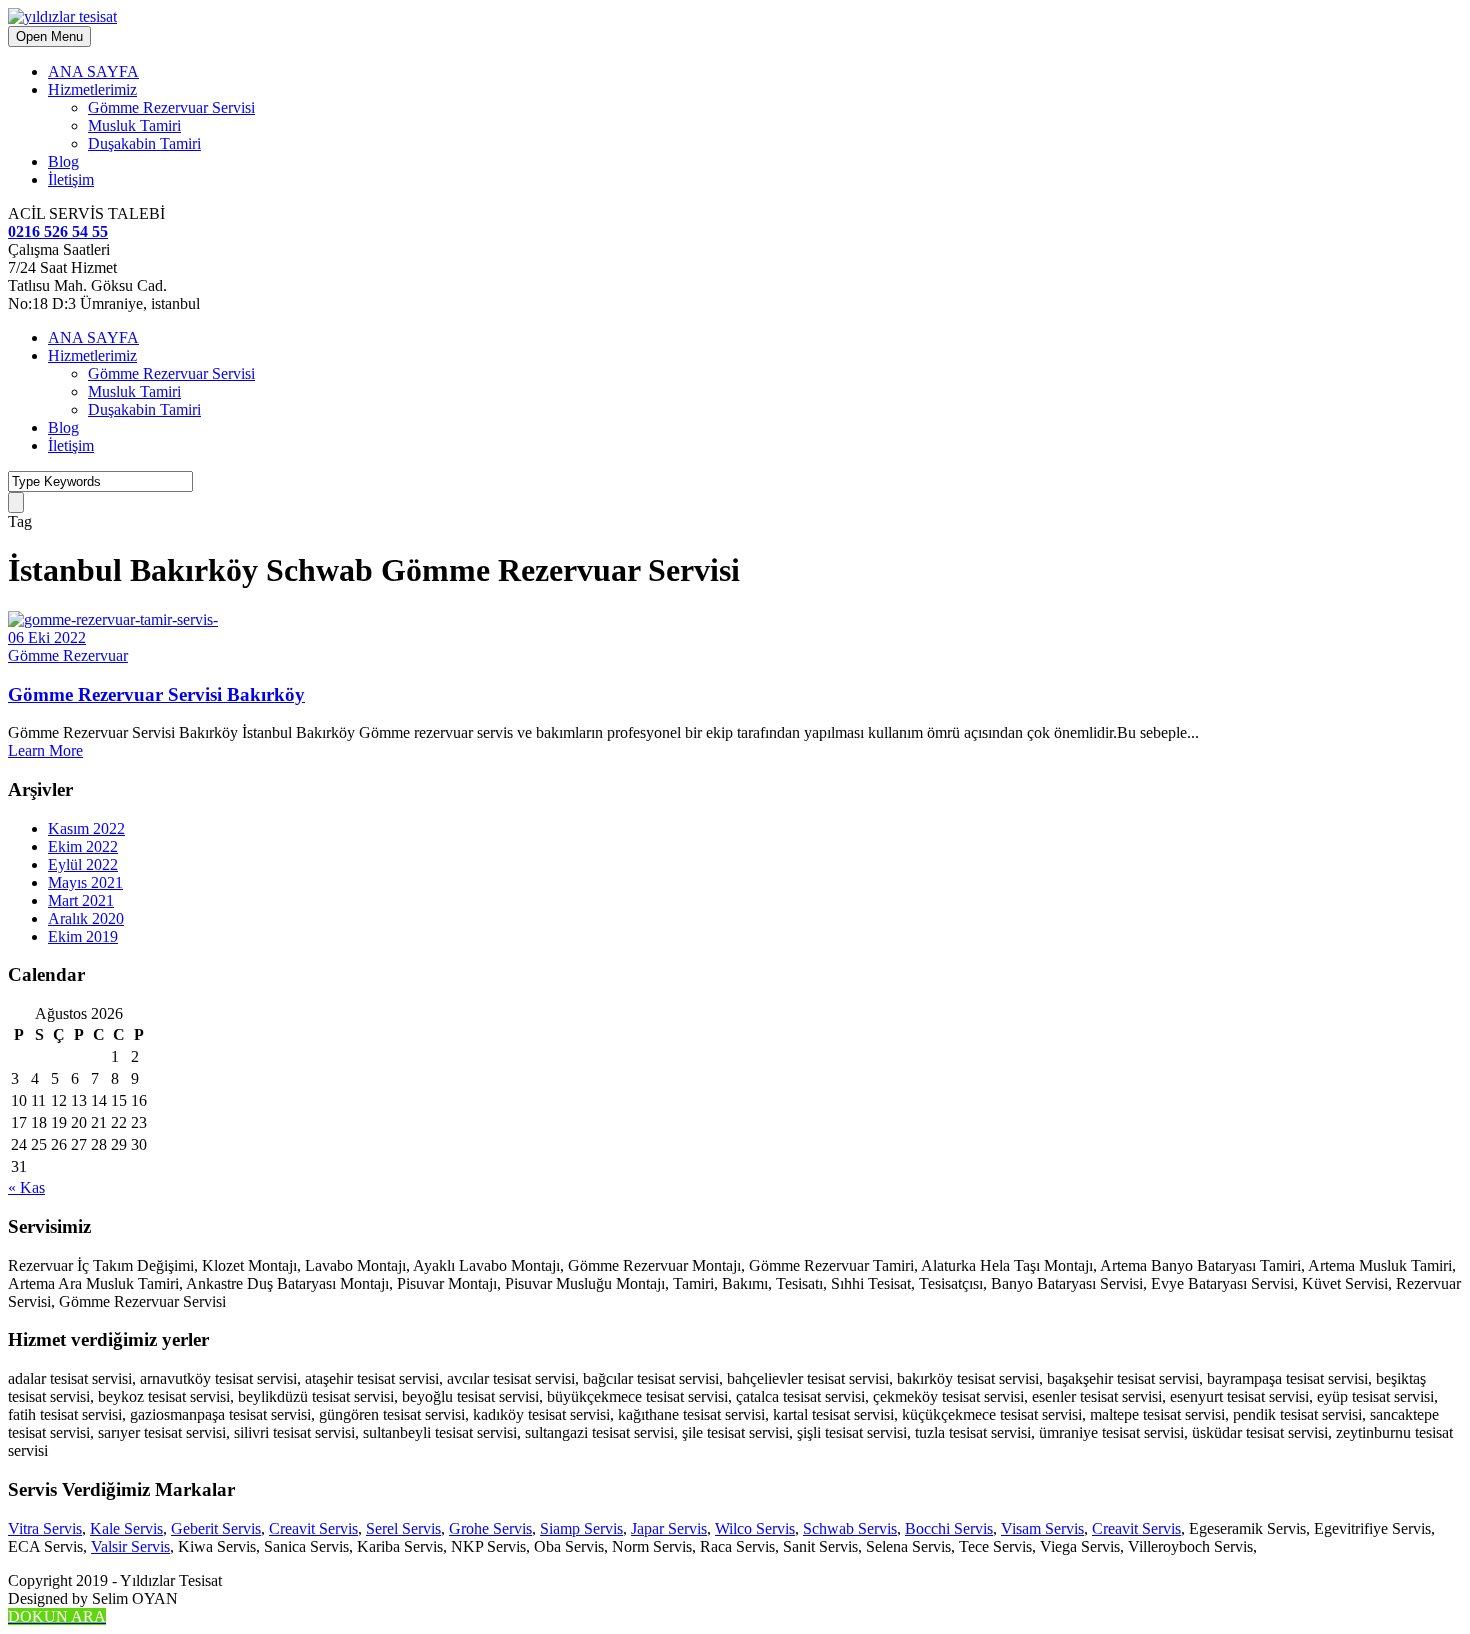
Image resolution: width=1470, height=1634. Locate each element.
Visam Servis (1042, 1528)
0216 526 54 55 (58, 231)
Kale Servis (126, 1528)
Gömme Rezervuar (68, 655)
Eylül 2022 (83, 864)
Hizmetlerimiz (92, 89)
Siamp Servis (581, 1528)
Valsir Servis (130, 1546)
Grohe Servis (490, 1528)
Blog (63, 161)
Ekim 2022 (83, 846)
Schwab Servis (850, 1528)
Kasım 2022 (86, 828)
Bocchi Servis (949, 1528)
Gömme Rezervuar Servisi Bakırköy (156, 694)
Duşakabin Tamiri (144, 143)
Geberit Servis (216, 1528)
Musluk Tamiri (134, 125)
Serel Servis (403, 1528)
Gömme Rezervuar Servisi (171, 107)
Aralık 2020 (86, 918)
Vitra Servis (45, 1528)
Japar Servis (669, 1528)
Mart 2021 (81, 900)
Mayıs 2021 (85, 882)
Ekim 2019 (83, 936)
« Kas (26, 1187)
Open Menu (49, 36)
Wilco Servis (755, 1528)
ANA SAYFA (93, 71)
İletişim (71, 179)
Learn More (45, 750)
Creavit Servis (313, 1528)
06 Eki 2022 (47, 637)
